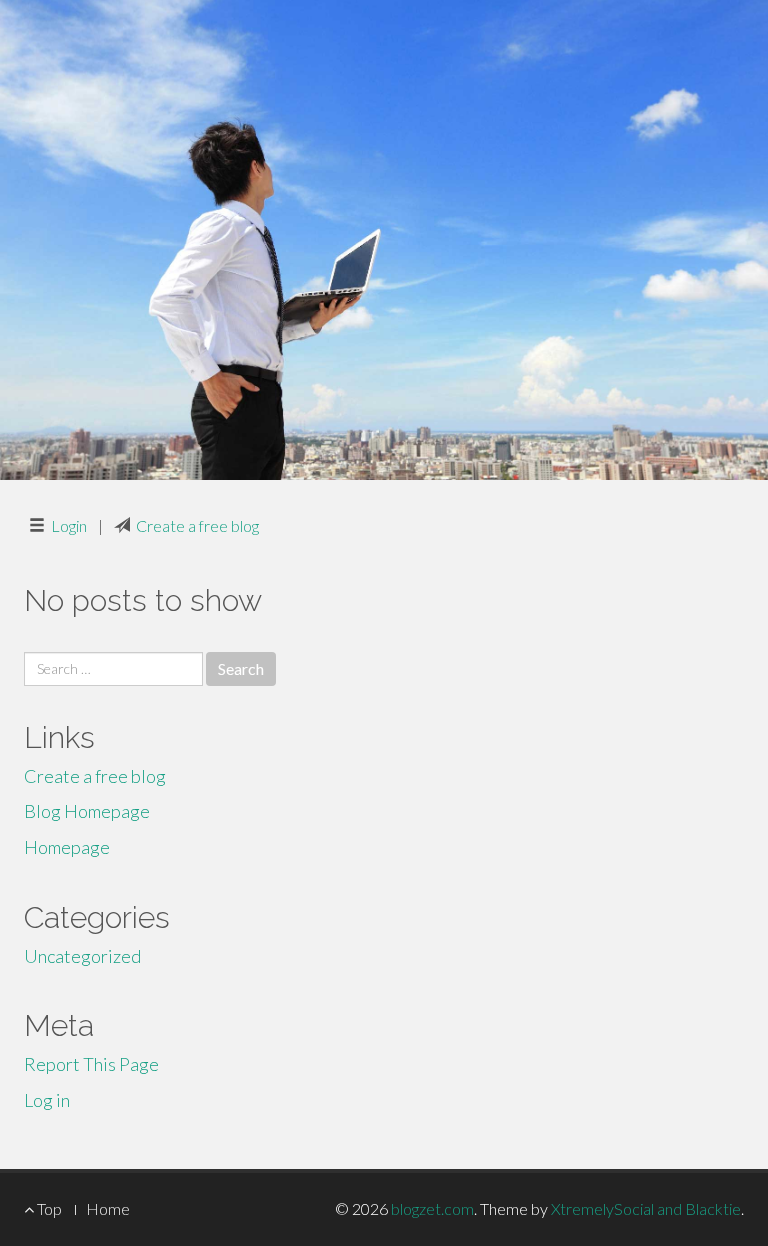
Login (69, 525)
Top (48, 1208)
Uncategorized (82, 956)
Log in (47, 1100)
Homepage (67, 847)
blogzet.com (432, 1208)
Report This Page (91, 1064)
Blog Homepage (87, 811)
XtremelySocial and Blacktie (646, 1208)
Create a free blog (197, 525)
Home (108, 1208)
